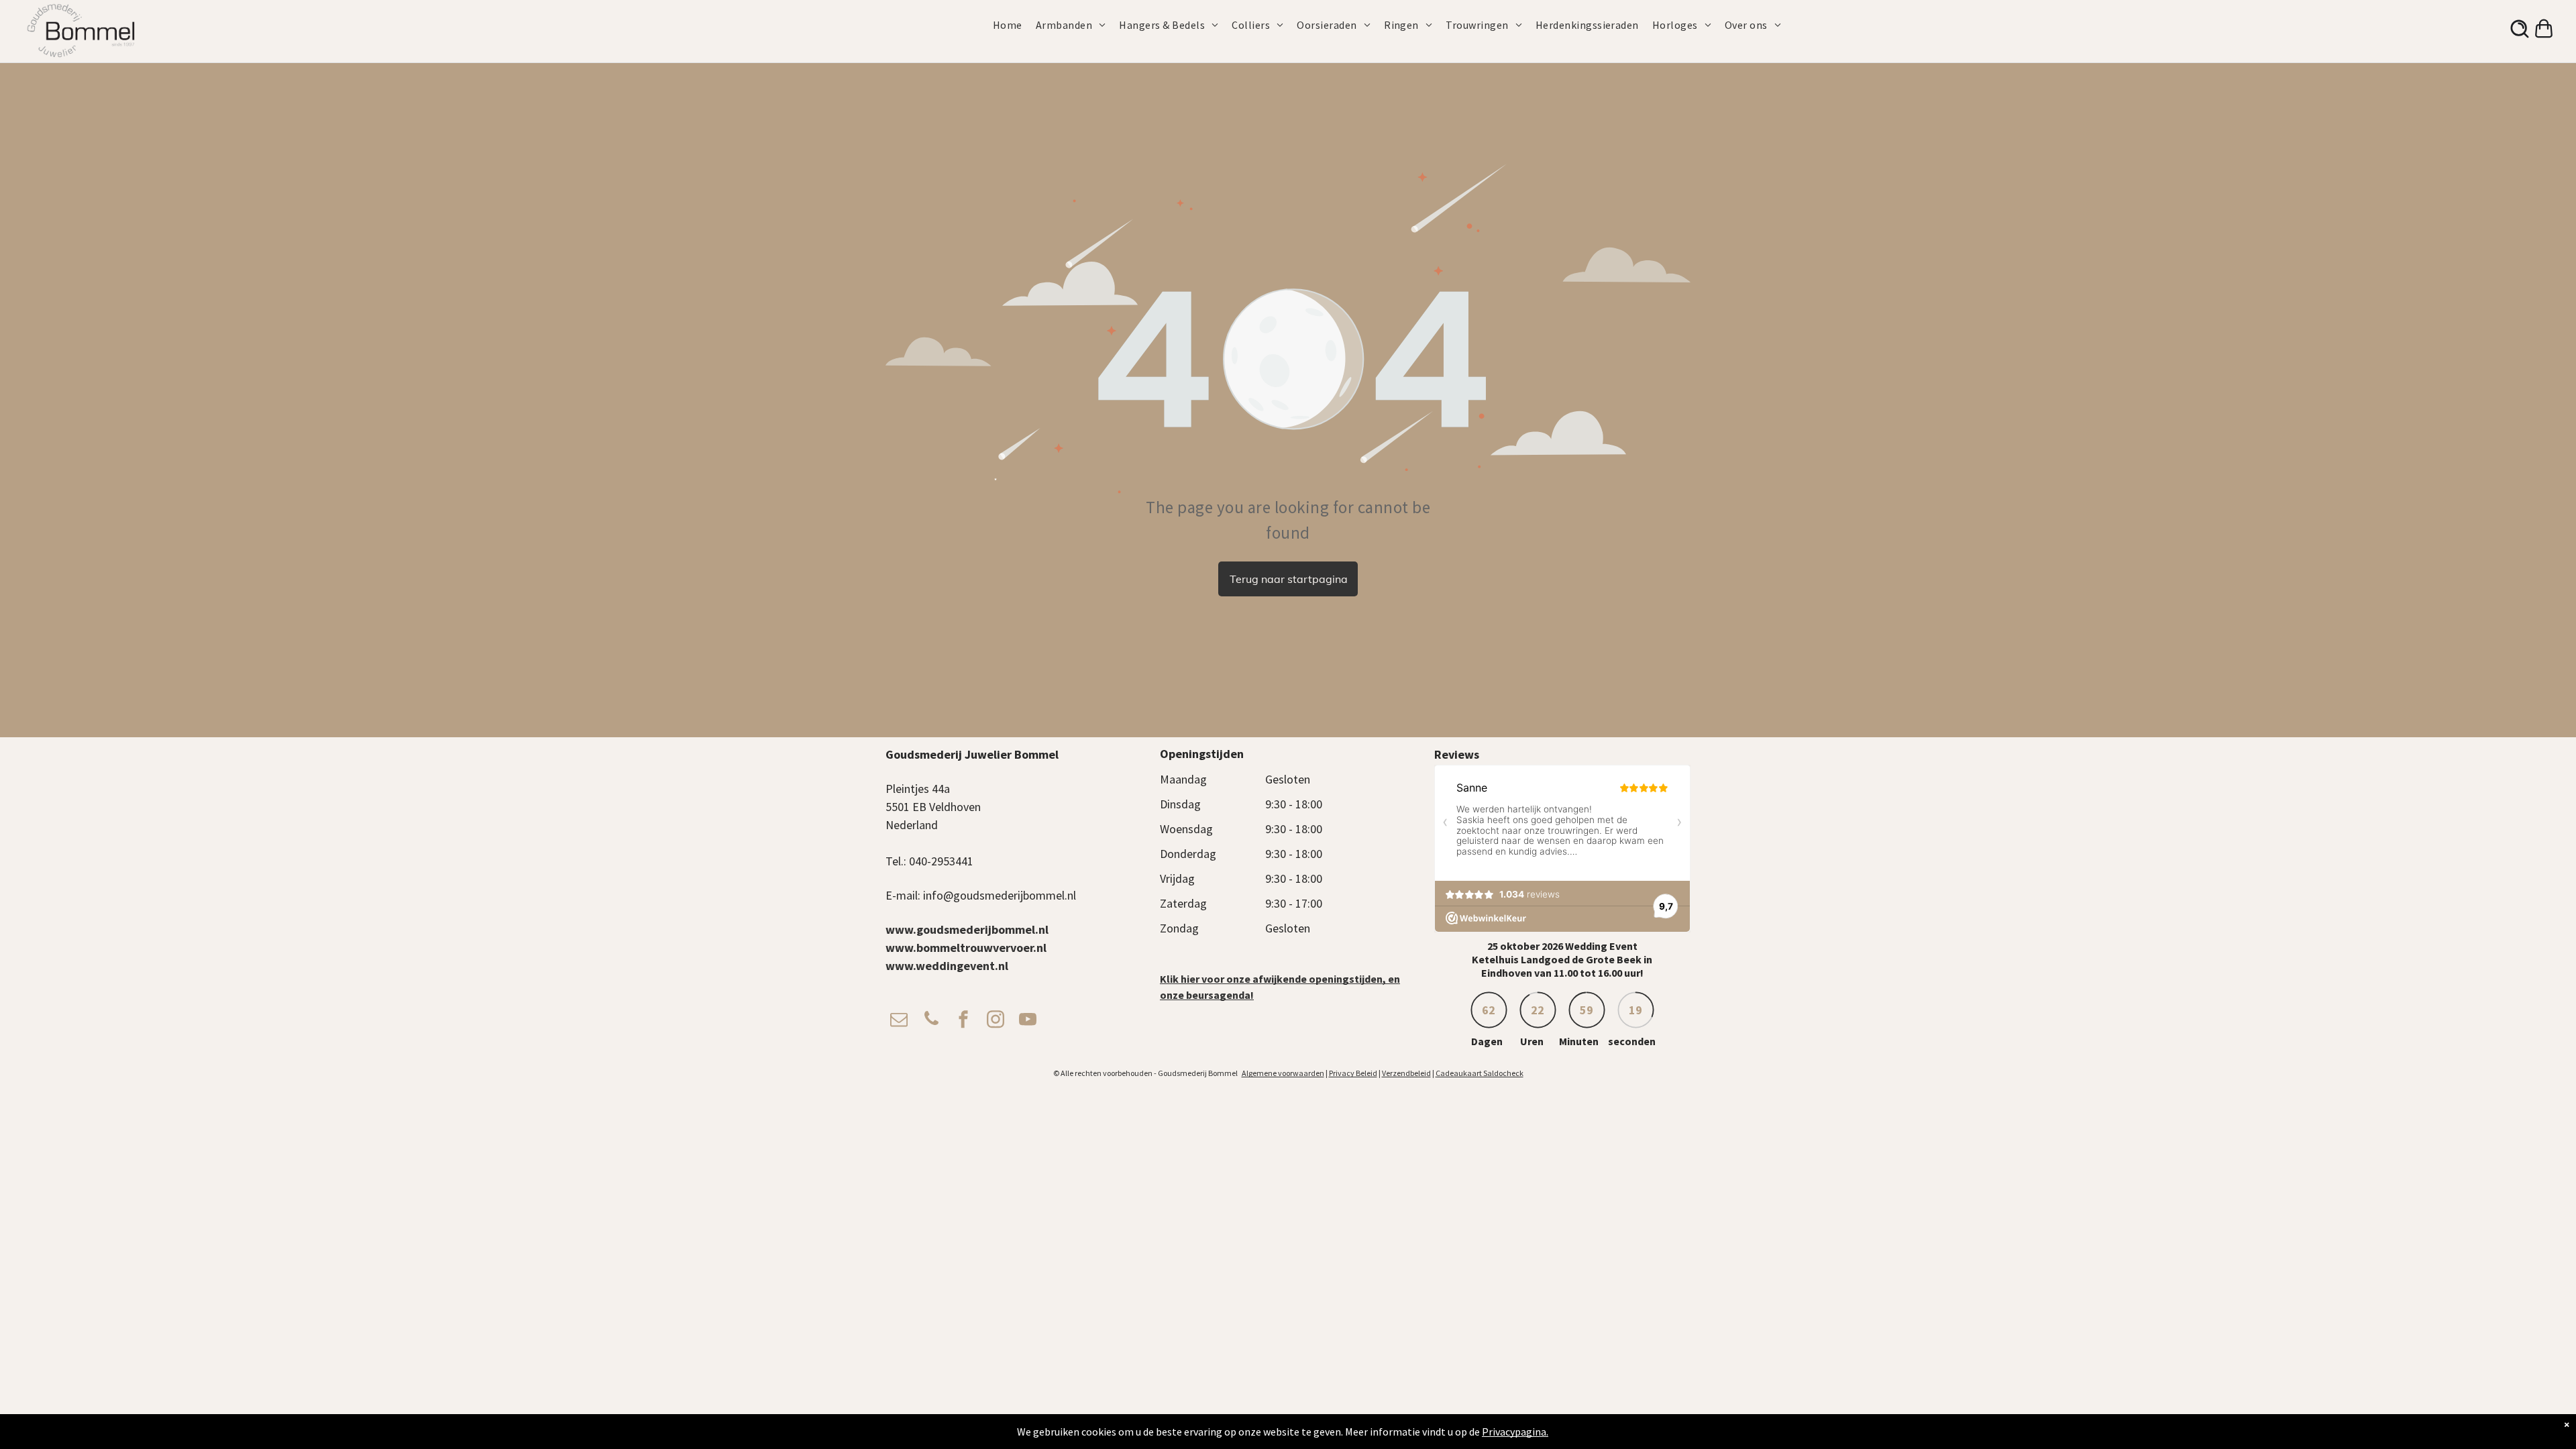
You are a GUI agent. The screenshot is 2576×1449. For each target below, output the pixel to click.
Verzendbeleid (1406, 1073)
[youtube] (1028, 1021)
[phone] (931, 1021)
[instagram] (996, 1021)
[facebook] (963, 1021)
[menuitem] (1014, 25)
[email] (899, 1021)
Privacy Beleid (1353, 1073)
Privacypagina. (1515, 1432)
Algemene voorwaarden (1283, 1073)
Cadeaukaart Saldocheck (1480, 1073)
